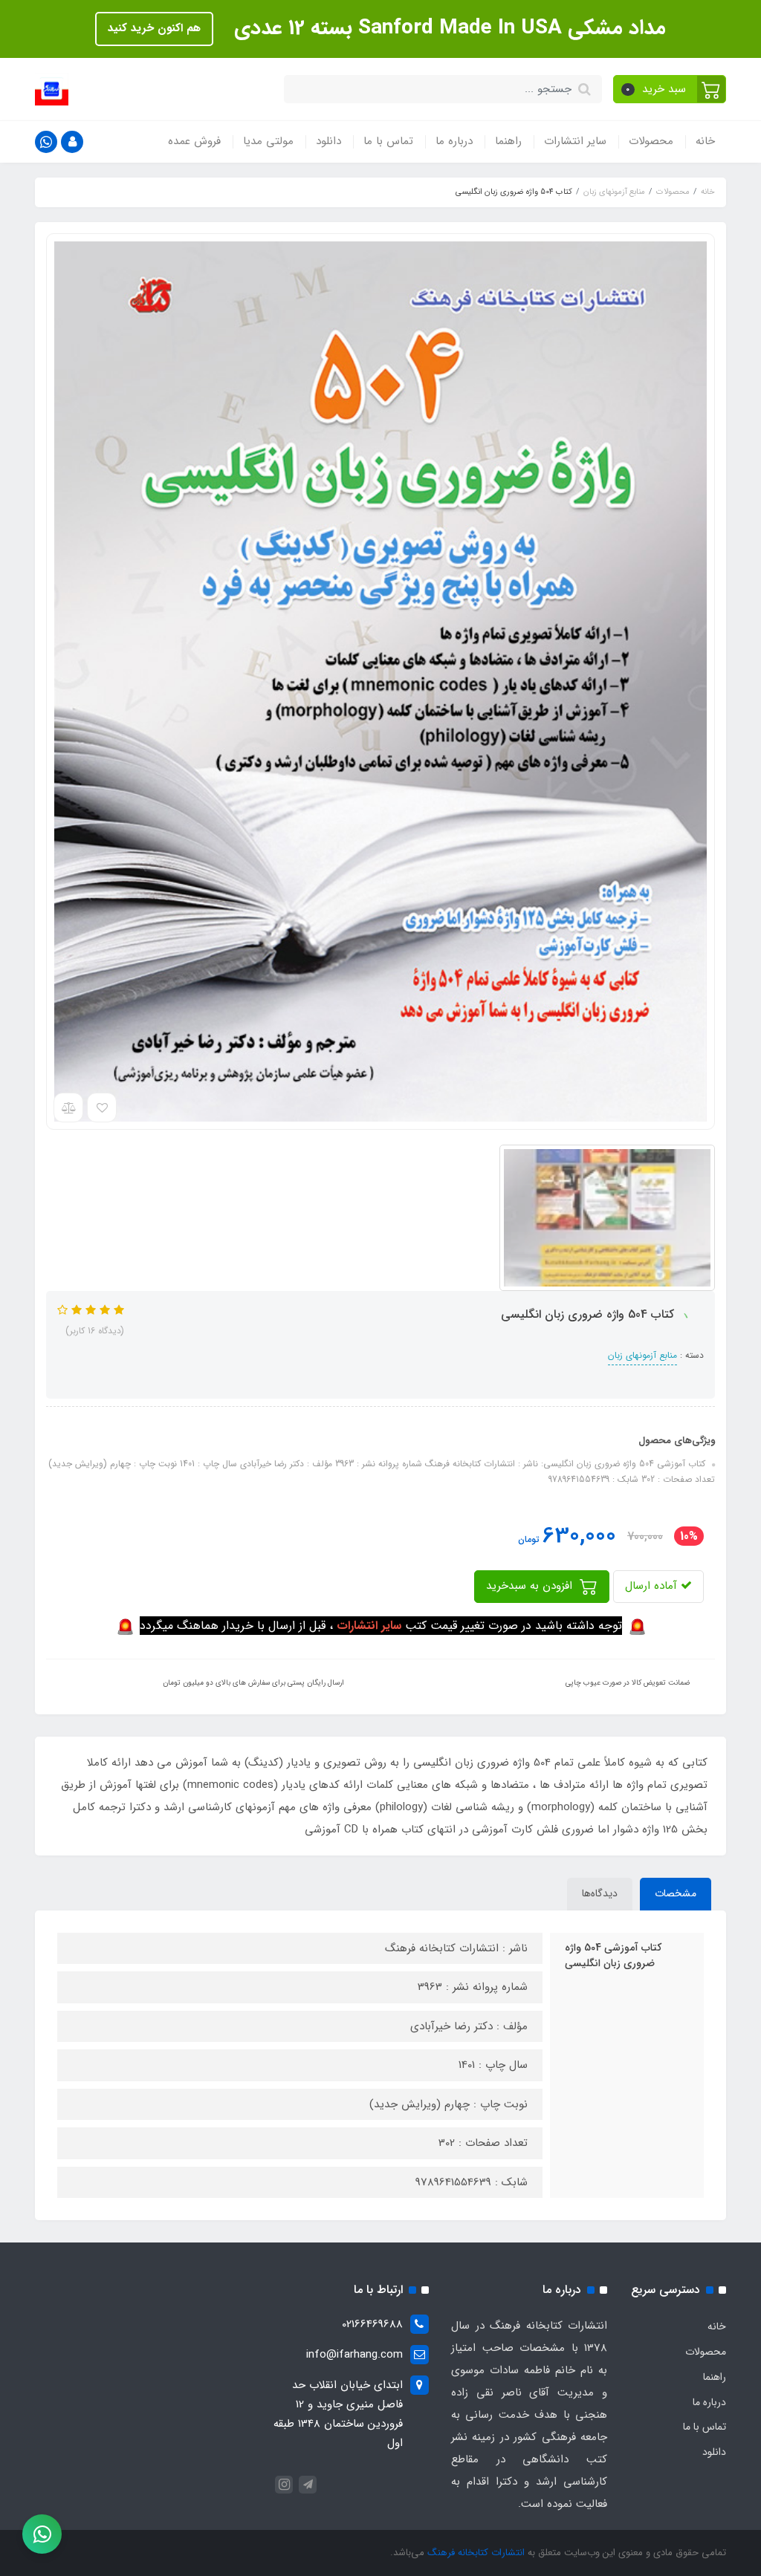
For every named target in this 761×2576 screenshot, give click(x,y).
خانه (705, 141)
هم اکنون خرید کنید (154, 28)
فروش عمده (194, 141)
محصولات (651, 141)
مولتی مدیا (268, 141)
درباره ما (454, 141)
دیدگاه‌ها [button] (600, 1893)
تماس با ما (388, 141)
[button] (670, 89)
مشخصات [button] (676, 1893)
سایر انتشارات (575, 141)
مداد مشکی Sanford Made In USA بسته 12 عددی (447, 28)
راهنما (508, 141)
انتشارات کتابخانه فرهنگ (476, 2553)
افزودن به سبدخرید (531, 1586)
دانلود (328, 141)
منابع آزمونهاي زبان (642, 1355)
